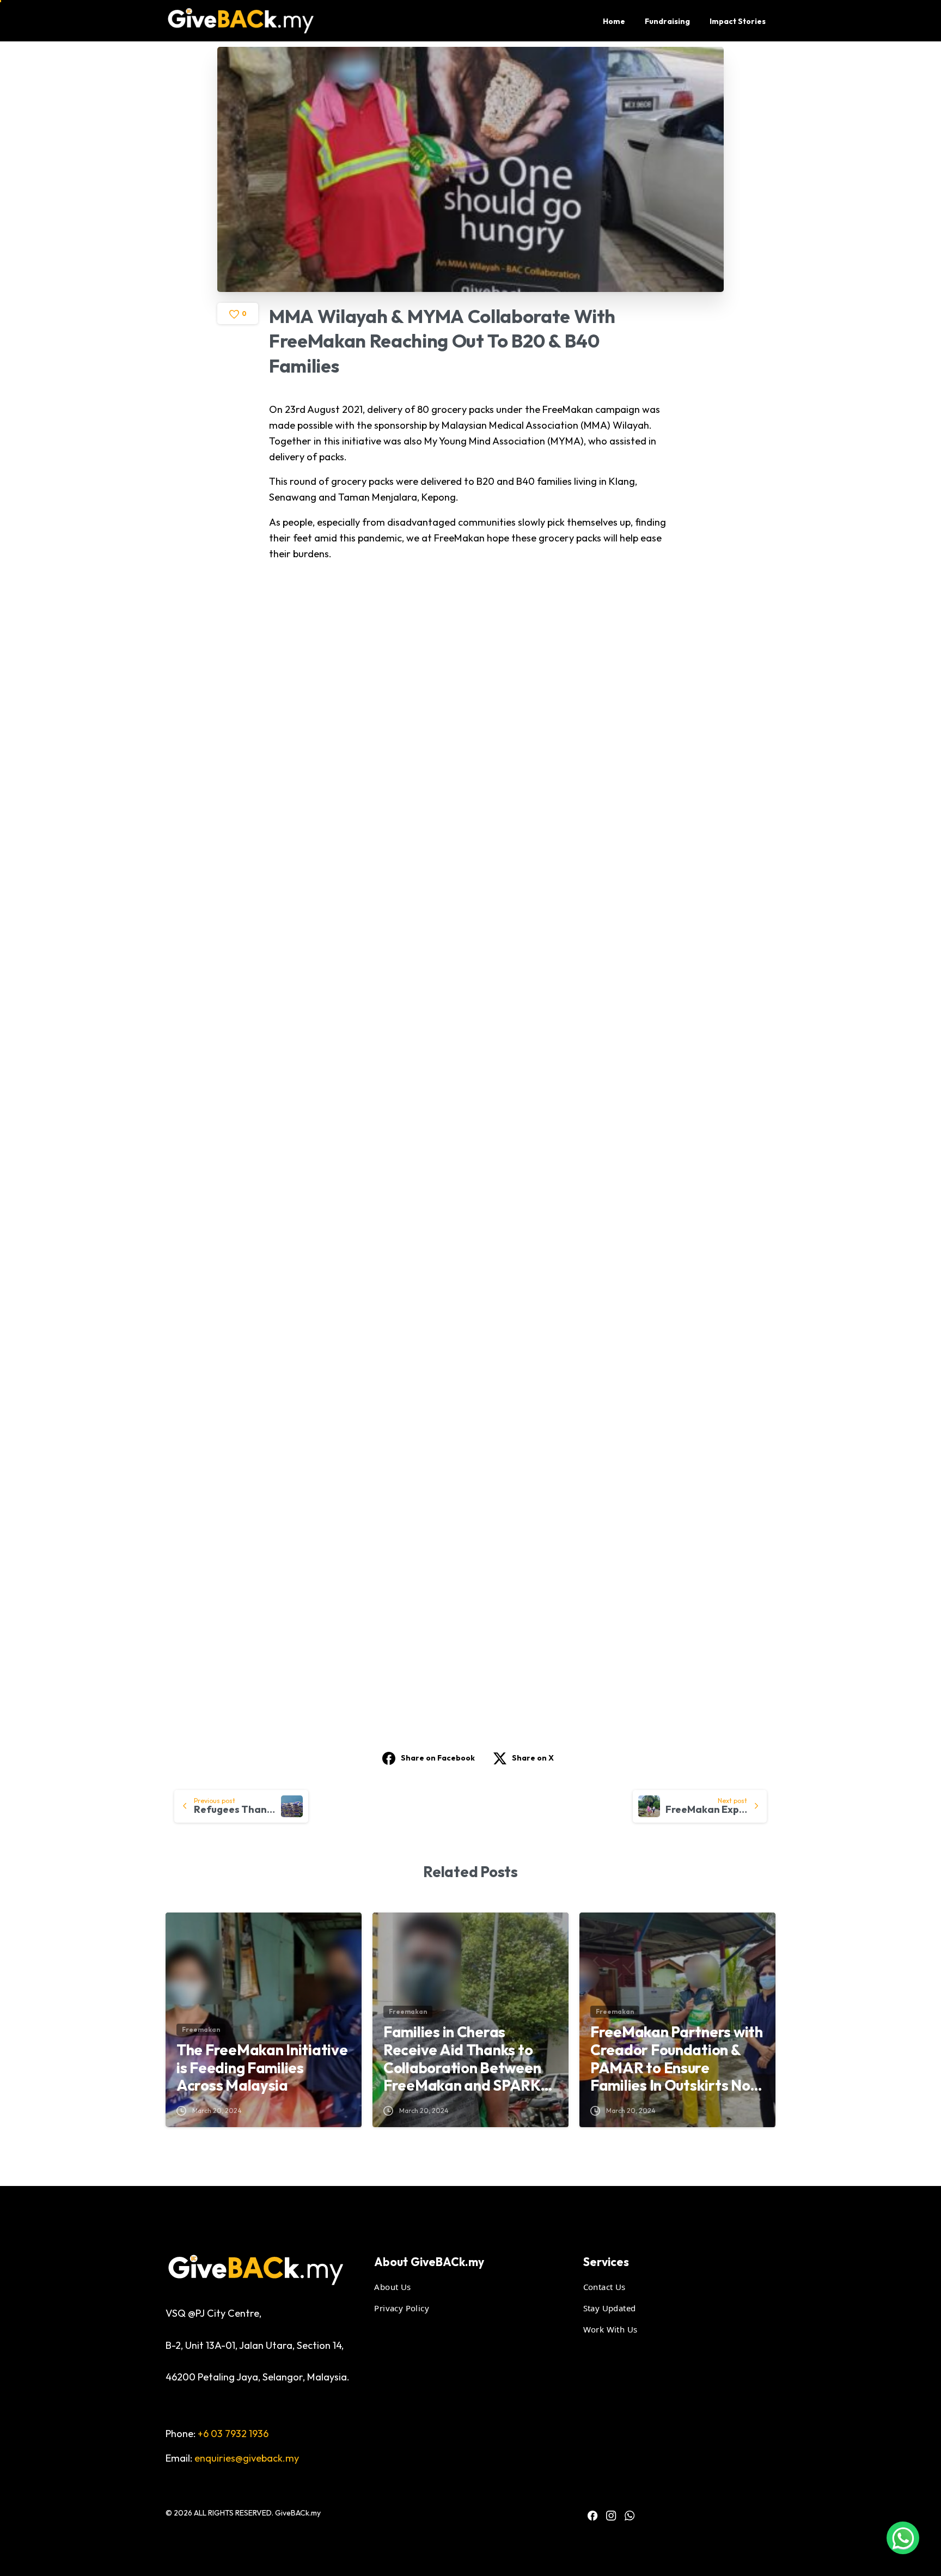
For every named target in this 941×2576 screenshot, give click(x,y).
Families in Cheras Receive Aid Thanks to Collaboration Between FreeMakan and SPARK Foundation (462, 2059)
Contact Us (604, 2287)
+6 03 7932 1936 (233, 2434)
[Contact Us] (903, 2538)
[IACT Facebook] (592, 2516)
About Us (392, 2287)
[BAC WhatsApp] (630, 2516)
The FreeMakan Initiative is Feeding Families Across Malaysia (262, 2068)
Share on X (533, 1758)
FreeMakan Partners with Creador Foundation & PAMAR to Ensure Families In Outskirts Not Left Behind (677, 2059)
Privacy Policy (402, 2308)
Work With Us (610, 2329)
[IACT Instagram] (611, 2516)
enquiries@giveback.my (247, 2458)
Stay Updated (610, 2308)
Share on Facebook (438, 1758)
